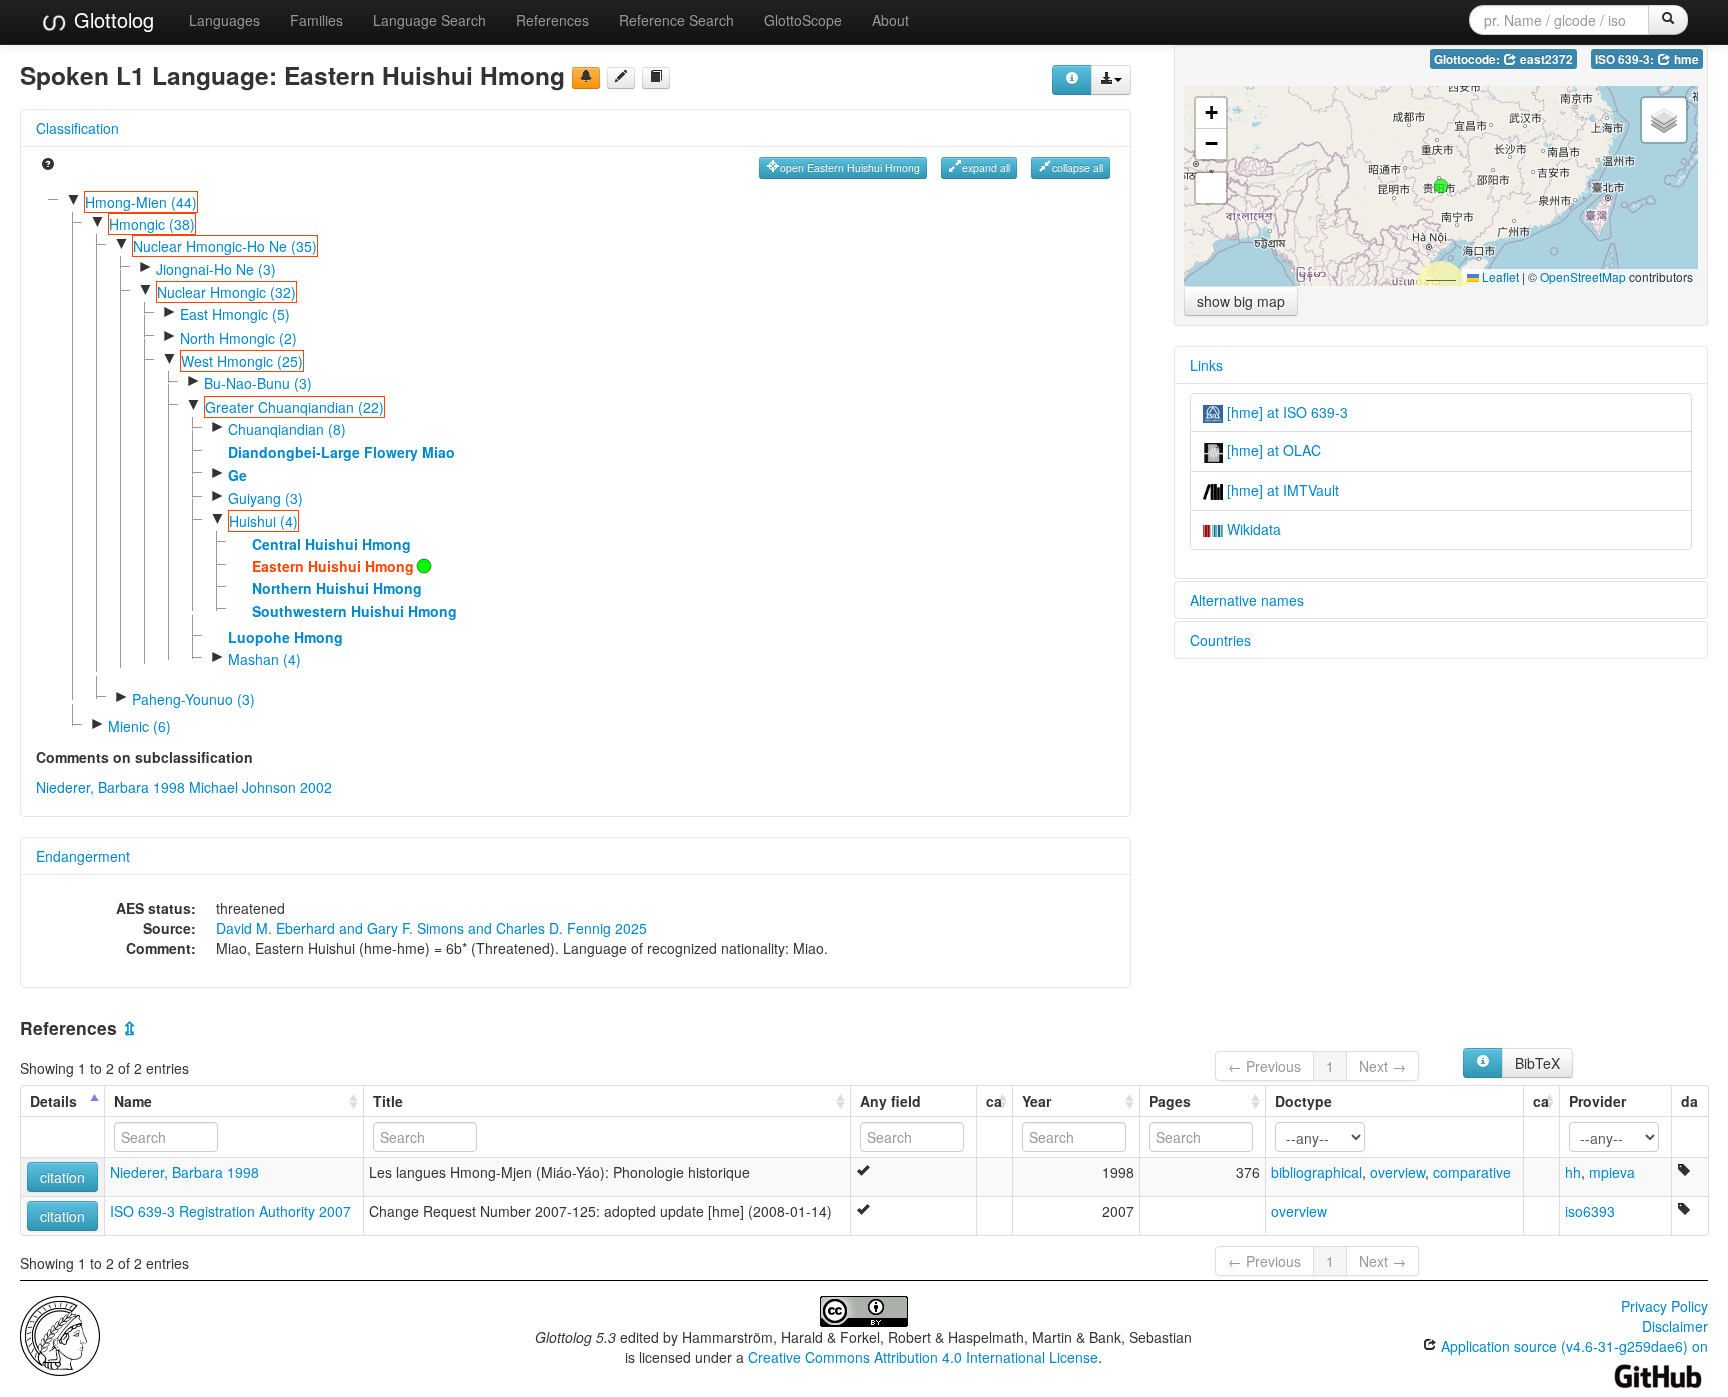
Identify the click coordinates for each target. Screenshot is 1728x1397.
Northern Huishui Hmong (337, 588)
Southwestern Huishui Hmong (354, 611)
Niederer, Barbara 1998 (110, 787)
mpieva (1612, 1172)
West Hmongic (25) (242, 361)
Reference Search (676, 20)
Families (316, 20)
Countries (1220, 640)
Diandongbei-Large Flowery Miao (341, 452)
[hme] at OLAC (1272, 450)
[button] (1441, 186)
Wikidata (1252, 529)
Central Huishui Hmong (331, 544)
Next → (1382, 1066)
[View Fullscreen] (1211, 188)
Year (1036, 1101)
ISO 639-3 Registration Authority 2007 (230, 1211)
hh (1573, 1172)
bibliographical (1316, 1172)
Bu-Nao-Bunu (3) (258, 383)
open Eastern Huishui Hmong (850, 167)
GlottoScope (803, 20)
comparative (1472, 1172)
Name (133, 1101)
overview (1397, 1172)
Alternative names (1247, 600)
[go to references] (656, 78)
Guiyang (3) (265, 498)
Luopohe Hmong (285, 637)
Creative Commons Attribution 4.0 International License (923, 1357)
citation (62, 1177)
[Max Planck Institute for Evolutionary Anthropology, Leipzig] (60, 1334)
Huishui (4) (263, 521)
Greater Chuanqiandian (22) (294, 407)
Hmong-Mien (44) (141, 202)
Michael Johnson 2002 (260, 787)
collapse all (1077, 167)
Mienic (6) (139, 726)
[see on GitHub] (621, 78)
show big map (1241, 301)
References (552, 20)
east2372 (1545, 59)
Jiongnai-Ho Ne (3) (216, 269)
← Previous (1264, 1066)
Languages (224, 20)
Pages (1170, 1101)
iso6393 (1590, 1211)
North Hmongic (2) (238, 338)
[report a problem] (586, 78)
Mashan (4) (264, 659)
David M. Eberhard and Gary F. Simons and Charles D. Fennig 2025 (431, 928)
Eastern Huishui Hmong (333, 566)
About (890, 20)
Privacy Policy (1664, 1306)
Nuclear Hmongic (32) (226, 292)
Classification (77, 128)
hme (1685, 59)
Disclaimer (1675, 1326)
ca (994, 1101)
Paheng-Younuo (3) (193, 699)
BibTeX (1537, 1063)
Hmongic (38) (152, 224)
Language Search (429, 20)
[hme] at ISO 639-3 (1285, 412)
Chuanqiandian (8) (287, 429)
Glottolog (111, 19)
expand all (986, 167)
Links (1206, 365)
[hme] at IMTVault (1281, 490)
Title (388, 1101)
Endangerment (83, 856)
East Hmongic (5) (235, 314)
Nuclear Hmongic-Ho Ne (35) (225, 246)
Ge (237, 475)
